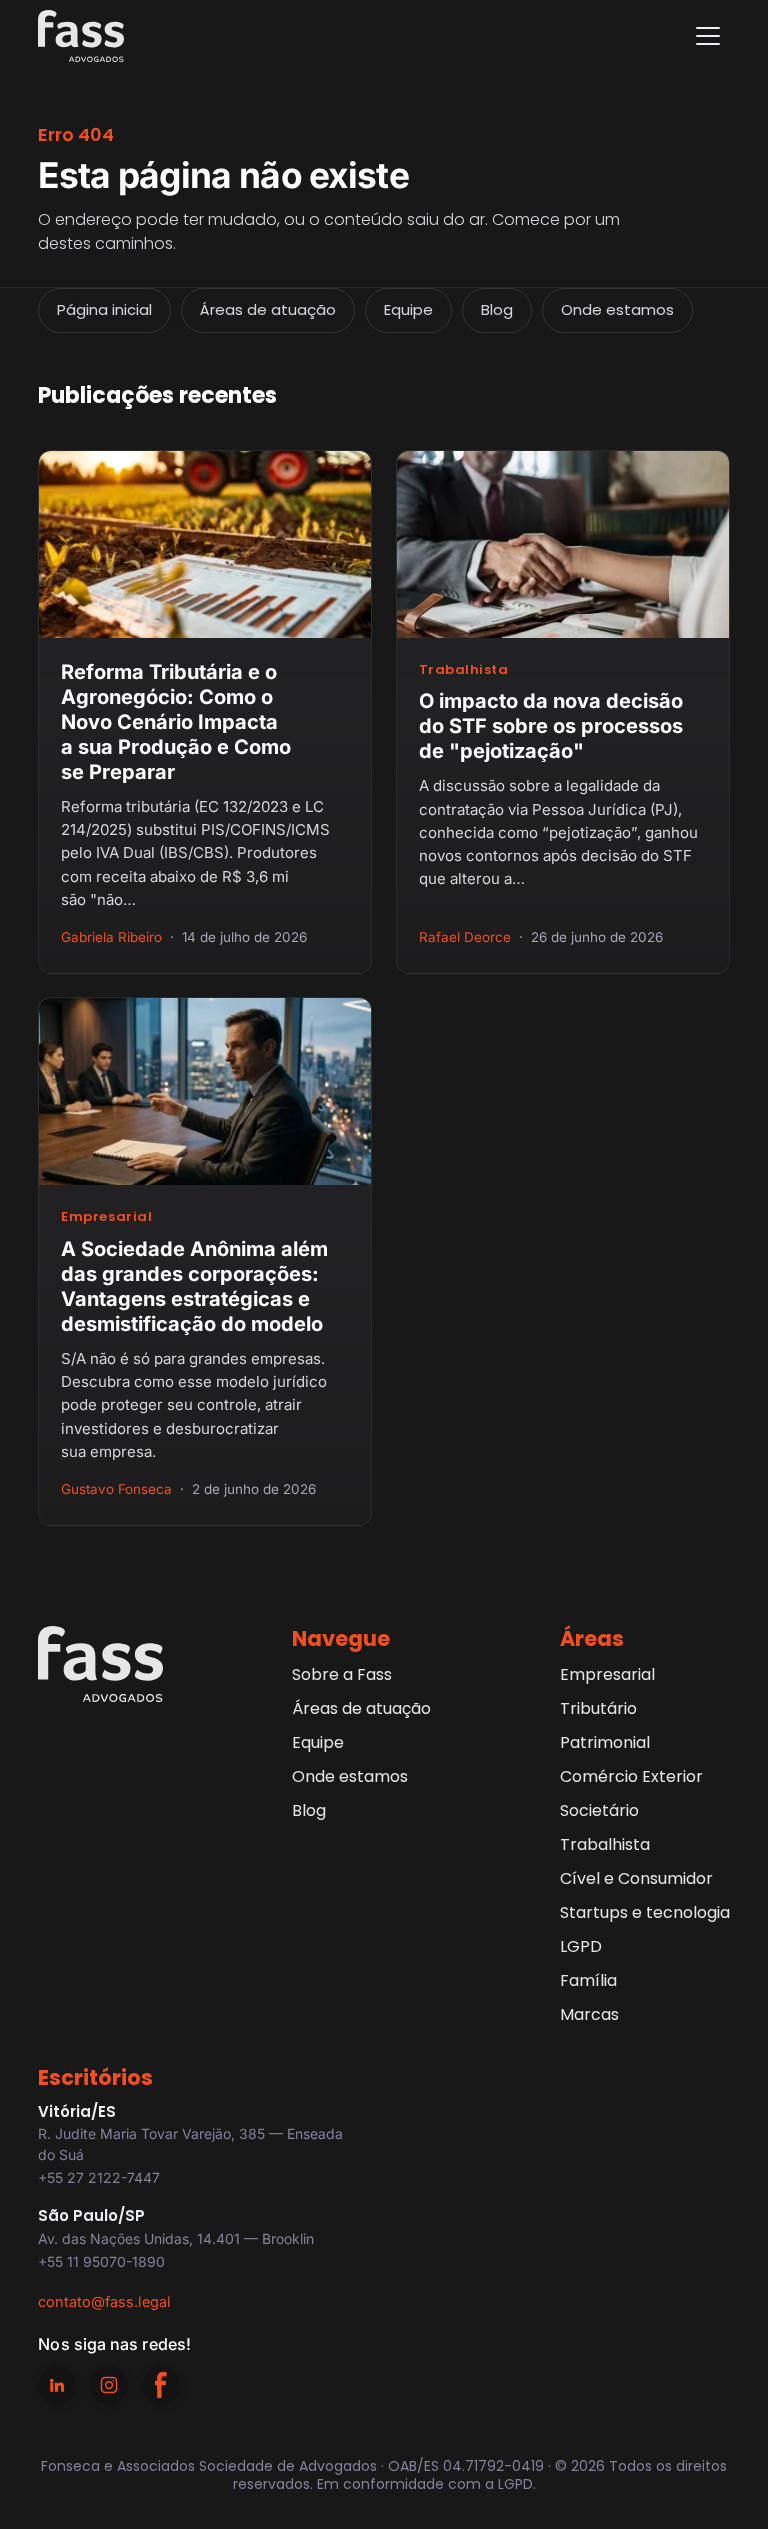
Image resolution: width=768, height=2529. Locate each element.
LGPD (581, 1946)
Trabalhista (464, 669)
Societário (599, 1810)
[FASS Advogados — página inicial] (81, 36)
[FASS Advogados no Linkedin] (57, 2385)
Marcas (589, 2014)
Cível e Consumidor (636, 1878)
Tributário (598, 1708)
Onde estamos (617, 309)
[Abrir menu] (708, 36)
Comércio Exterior (631, 1776)
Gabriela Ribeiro (111, 937)
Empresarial (106, 1216)
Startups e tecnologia (645, 1912)
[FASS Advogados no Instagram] (109, 2385)
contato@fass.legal (104, 2301)
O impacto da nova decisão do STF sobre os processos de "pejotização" (551, 726)
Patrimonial (605, 1742)
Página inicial (104, 309)
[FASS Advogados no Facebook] (161, 2385)
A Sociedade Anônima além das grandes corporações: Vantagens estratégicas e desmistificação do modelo (194, 1286)
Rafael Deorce (465, 937)
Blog (497, 309)
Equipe (408, 309)
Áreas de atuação (268, 309)
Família (588, 1980)
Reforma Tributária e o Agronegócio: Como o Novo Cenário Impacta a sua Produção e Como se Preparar (176, 722)
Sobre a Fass (342, 1674)
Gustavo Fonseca (116, 1489)
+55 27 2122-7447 (99, 2177)
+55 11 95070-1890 (101, 2261)
